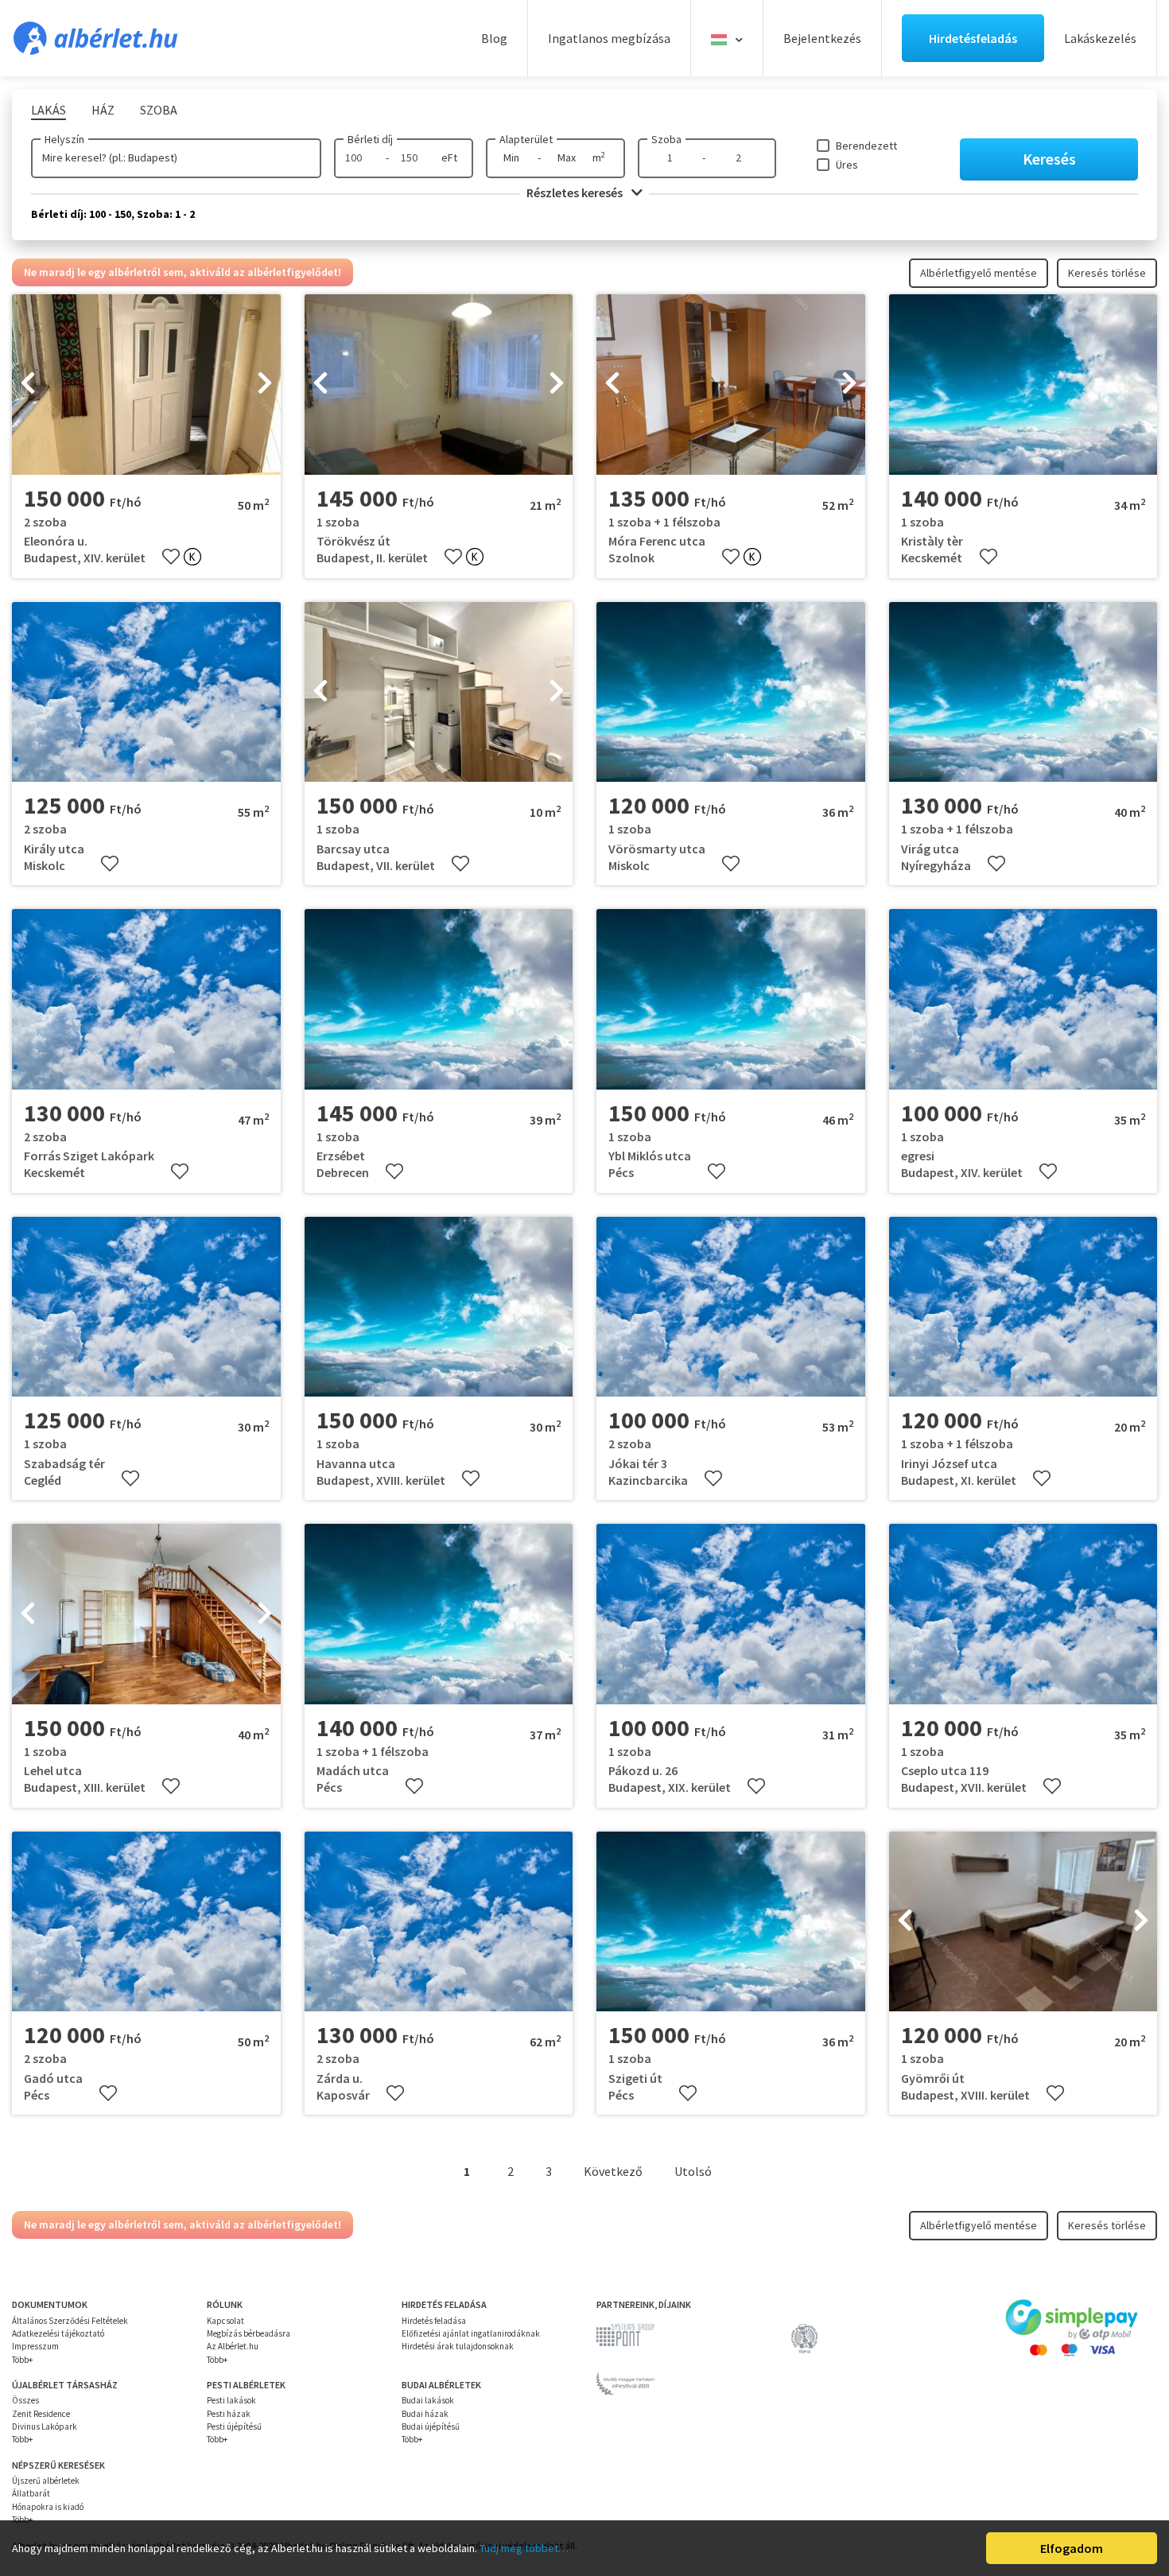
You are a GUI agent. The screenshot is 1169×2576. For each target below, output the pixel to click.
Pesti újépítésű (234, 2426)
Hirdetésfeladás (973, 38)
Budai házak (425, 2414)
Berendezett (866, 146)
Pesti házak (229, 2414)
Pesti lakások (231, 2400)
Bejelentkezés (822, 38)
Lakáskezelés (1100, 38)
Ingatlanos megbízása (609, 38)
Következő (613, 2171)
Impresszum (35, 2346)
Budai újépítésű (431, 2426)
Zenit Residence (41, 2414)
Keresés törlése (1107, 273)
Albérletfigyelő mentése (979, 273)
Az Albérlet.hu (233, 2346)
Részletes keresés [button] (576, 192)
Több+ (22, 2360)
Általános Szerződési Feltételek (70, 2321)
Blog (494, 38)
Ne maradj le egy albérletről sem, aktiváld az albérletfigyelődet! (183, 272)
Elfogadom (1072, 2548)
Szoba (666, 139)
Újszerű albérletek (46, 2481)
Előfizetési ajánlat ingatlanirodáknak (471, 2333)
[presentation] (28, 385)
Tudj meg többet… (524, 2548)
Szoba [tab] (159, 110)
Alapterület (526, 139)
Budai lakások (428, 2400)
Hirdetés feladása (434, 2321)
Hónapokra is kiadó (48, 2507)
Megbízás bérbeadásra (249, 2333)
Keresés (1049, 159)
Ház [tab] (103, 110)
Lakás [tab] (49, 110)
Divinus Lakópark (45, 2426)
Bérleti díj (370, 139)
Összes (25, 2400)
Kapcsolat (225, 2321)
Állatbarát (31, 2493)
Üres (847, 165)
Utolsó (693, 2171)
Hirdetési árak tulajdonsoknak (458, 2346)
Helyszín (64, 139)
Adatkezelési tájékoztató (58, 2333)
